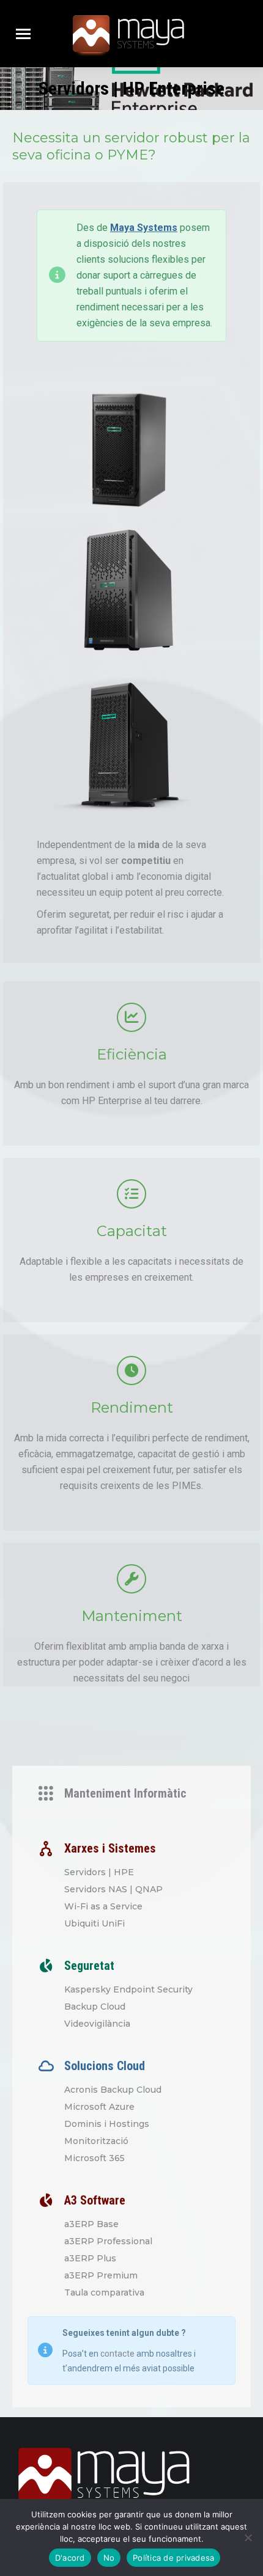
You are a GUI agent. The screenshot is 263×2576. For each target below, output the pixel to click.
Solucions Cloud (105, 2066)
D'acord (70, 2558)
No (109, 2558)
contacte (117, 2354)
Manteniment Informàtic (125, 1793)
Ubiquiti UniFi (94, 1923)
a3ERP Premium (101, 2275)
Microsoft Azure (99, 2107)
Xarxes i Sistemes (110, 1848)
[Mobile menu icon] (23, 34)
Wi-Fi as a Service (103, 1906)
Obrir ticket (230, 34)
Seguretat (89, 1966)
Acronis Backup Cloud (113, 2090)
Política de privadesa (173, 2558)
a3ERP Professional (108, 2241)
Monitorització (96, 2141)
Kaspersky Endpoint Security (128, 1989)
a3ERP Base (91, 2224)
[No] (248, 2538)
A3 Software (95, 2200)
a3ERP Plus (90, 2258)
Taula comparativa (104, 2292)
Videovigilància (97, 2024)
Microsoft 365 (94, 2158)
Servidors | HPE (99, 1872)
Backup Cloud (95, 2007)
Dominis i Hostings (107, 2124)
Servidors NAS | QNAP (113, 1889)
